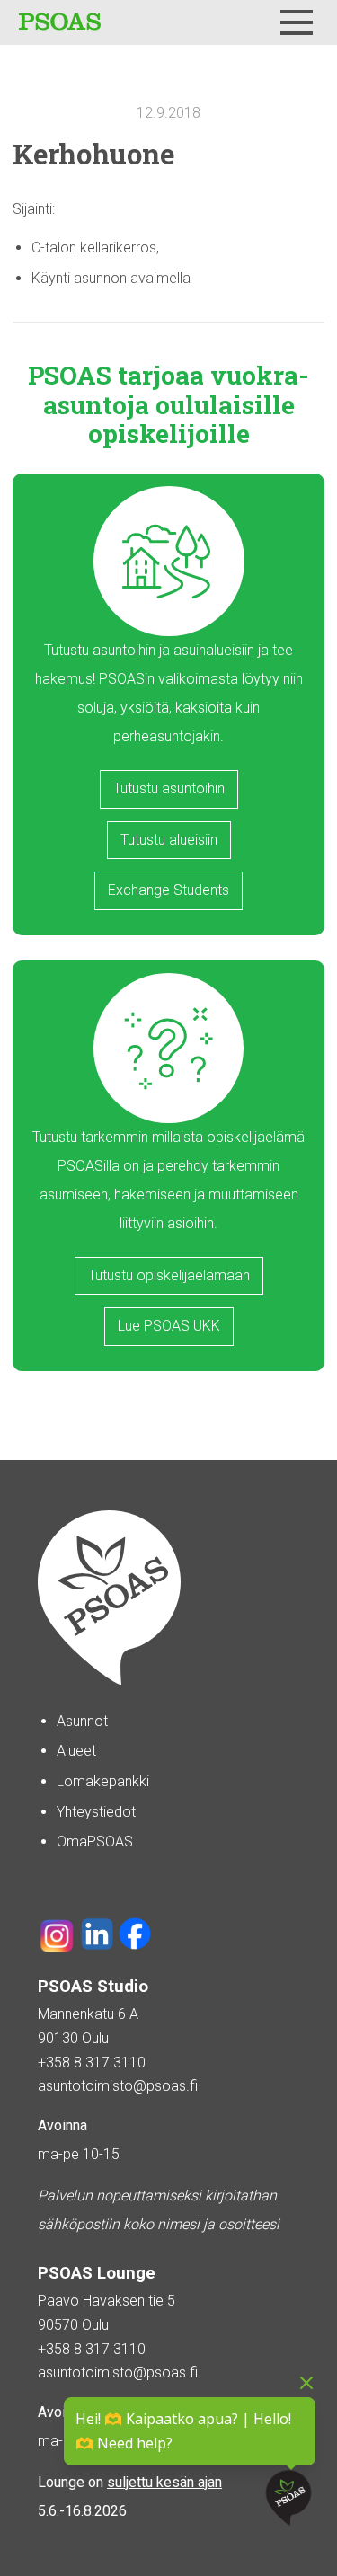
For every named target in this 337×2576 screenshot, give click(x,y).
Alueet (76, 1751)
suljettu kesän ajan (164, 2482)
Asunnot (82, 1721)
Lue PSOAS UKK (169, 1326)
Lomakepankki (103, 1781)
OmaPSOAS (95, 1841)
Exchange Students (168, 890)
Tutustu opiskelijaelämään (169, 1275)
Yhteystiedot (96, 1812)
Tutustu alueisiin (169, 840)
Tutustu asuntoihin (169, 788)
